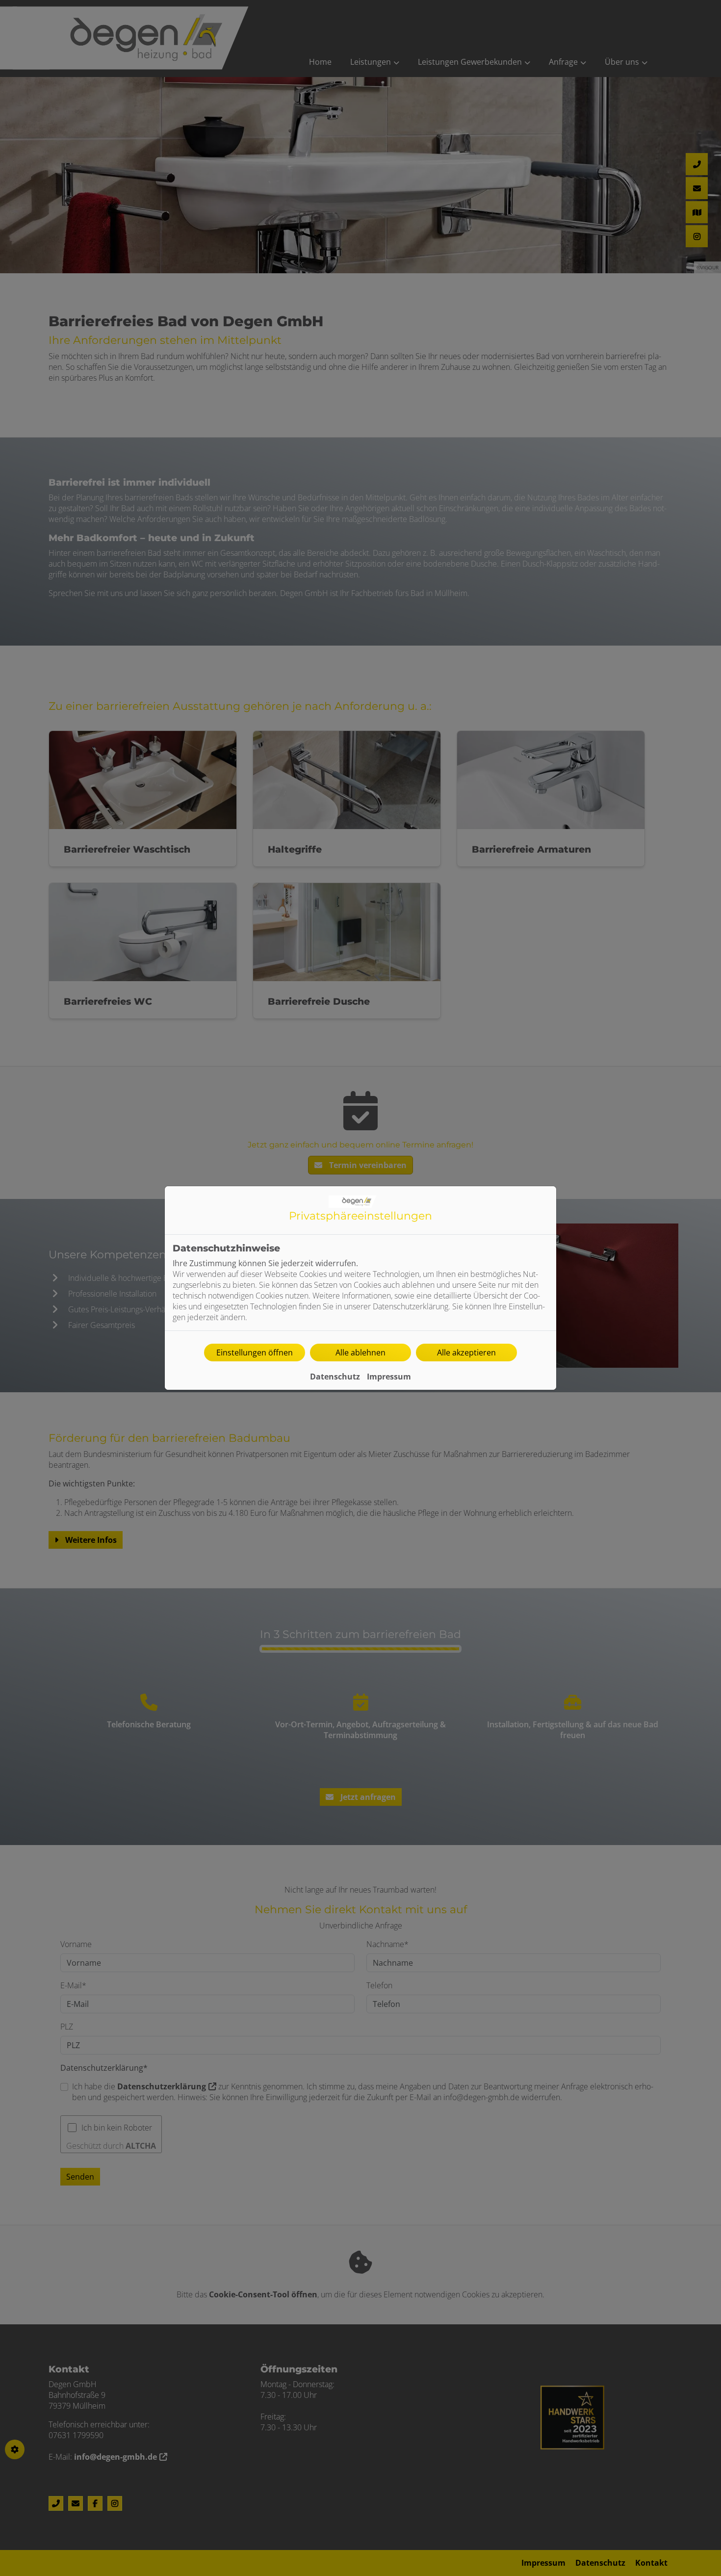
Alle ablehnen (360, 1353)
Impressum (389, 1377)
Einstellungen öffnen (255, 1353)
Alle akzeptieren (466, 1353)
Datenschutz (335, 1377)
